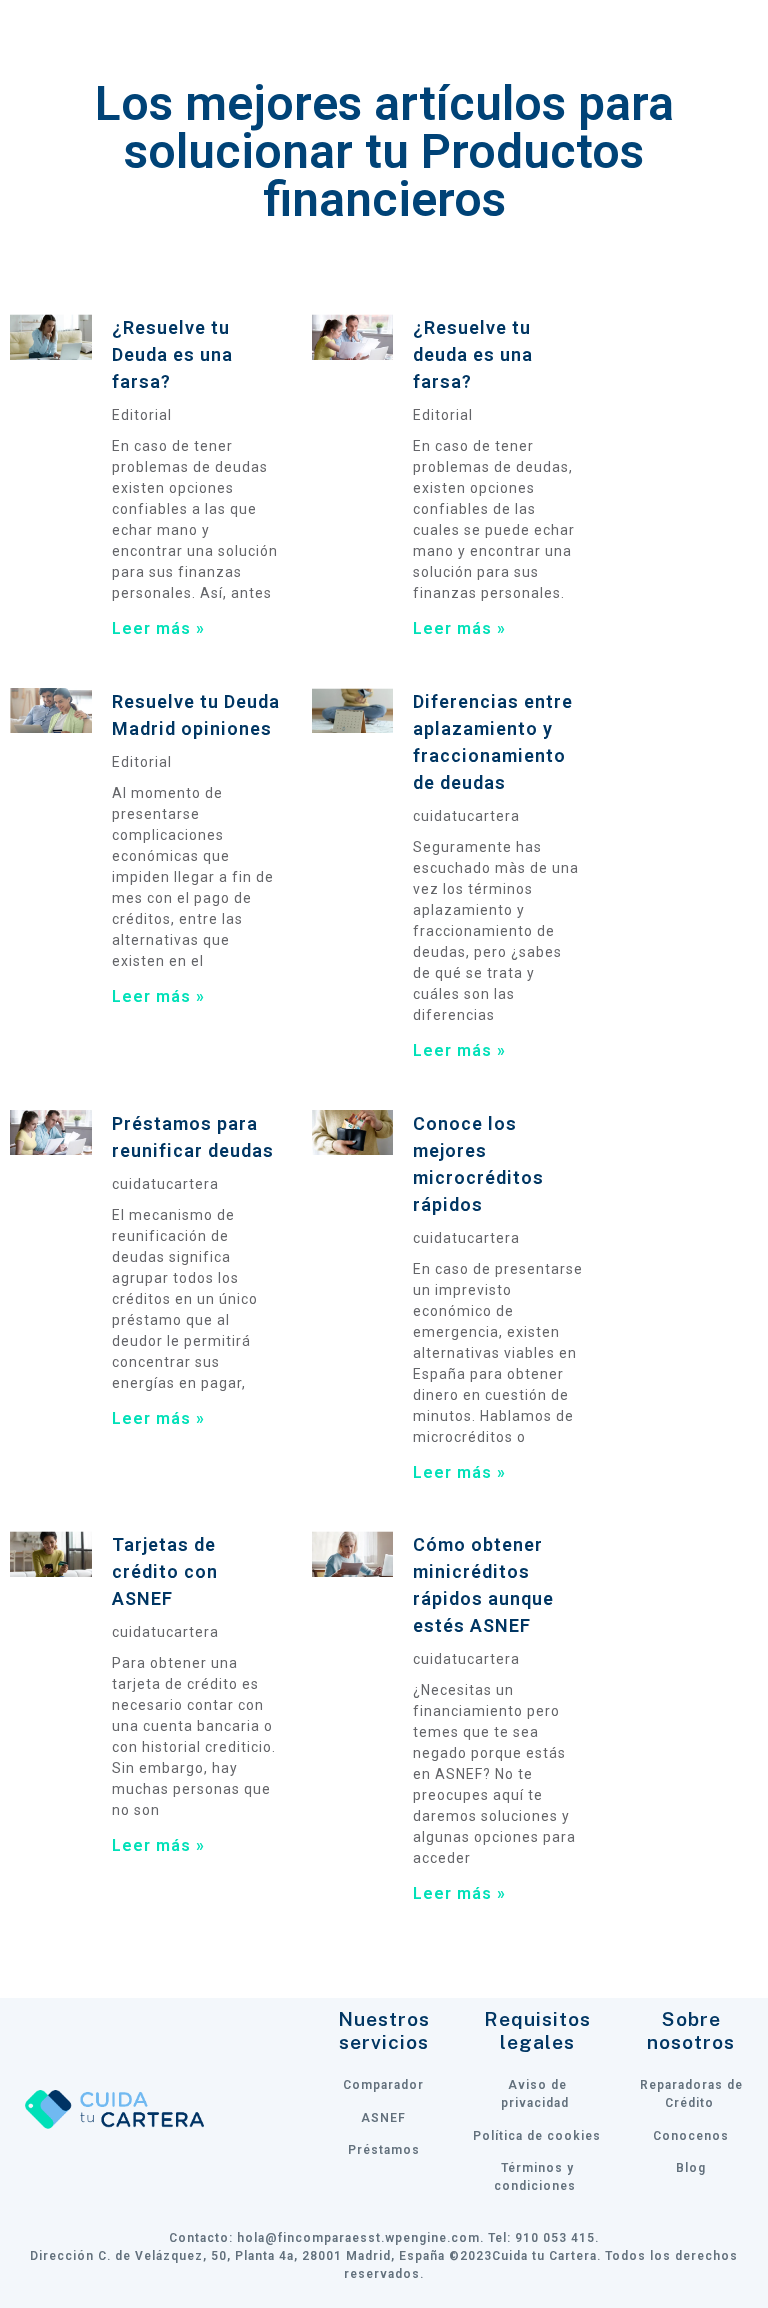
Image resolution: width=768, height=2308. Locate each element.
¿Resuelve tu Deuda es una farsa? (172, 354)
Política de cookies (537, 2136)
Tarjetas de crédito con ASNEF (165, 1571)
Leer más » (158, 628)
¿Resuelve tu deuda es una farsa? (473, 354)
